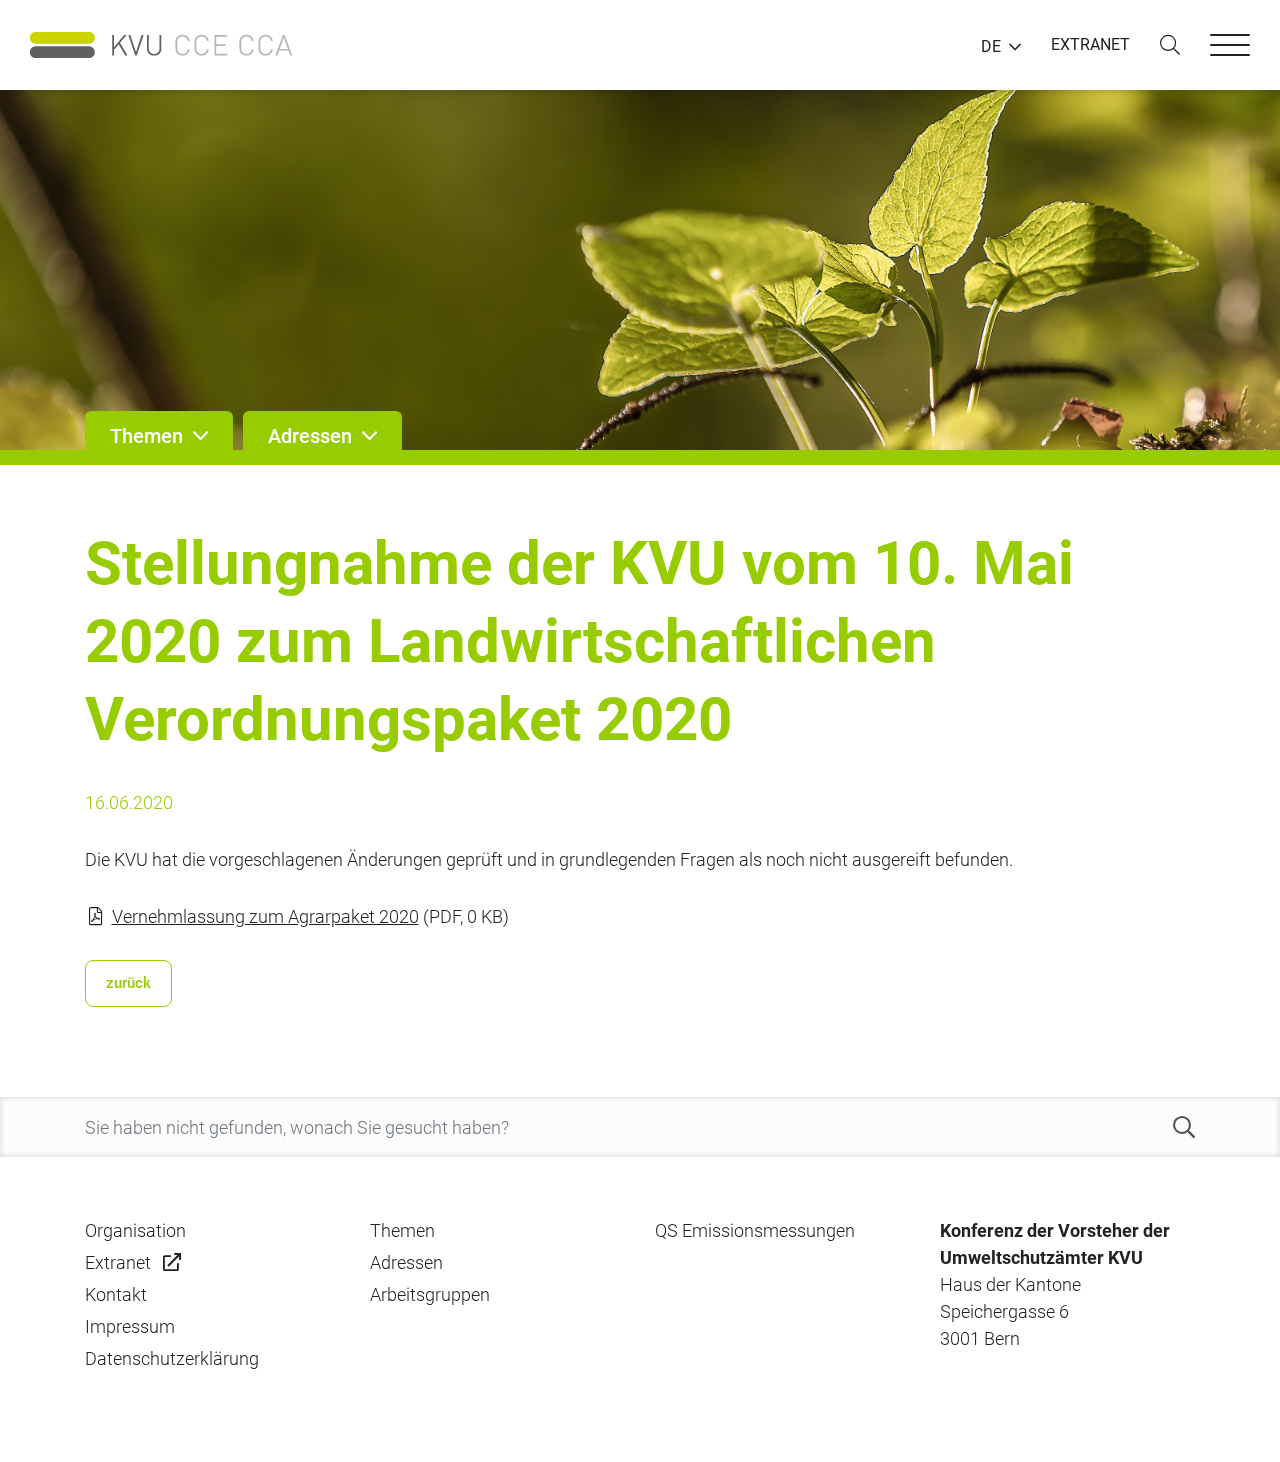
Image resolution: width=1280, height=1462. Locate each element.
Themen (402, 1230)
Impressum (130, 1326)
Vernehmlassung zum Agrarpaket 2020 (265, 916)
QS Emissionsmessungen (755, 1230)
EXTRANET (1090, 44)
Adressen (406, 1262)
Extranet (118, 1262)
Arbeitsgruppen (430, 1294)
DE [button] (991, 47)
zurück (128, 983)
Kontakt (116, 1294)
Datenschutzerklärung (172, 1358)
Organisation (135, 1230)
